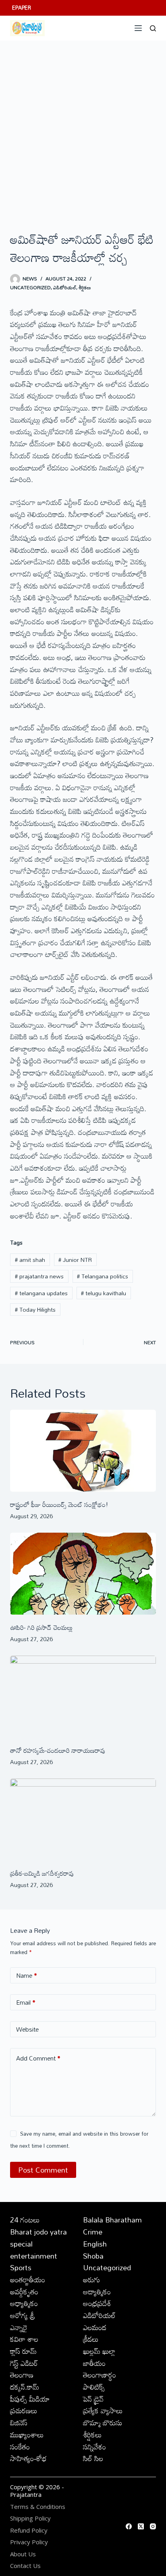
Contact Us (25, 2566)
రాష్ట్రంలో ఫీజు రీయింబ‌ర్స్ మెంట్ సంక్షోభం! (59, 1505)
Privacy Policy (29, 2542)
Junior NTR (75, 1260)
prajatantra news (39, 1276)
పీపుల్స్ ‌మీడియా (30, 2399)
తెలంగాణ (22, 2375)
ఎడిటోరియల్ (65, 287)
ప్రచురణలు (24, 2410)
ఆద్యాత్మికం (97, 2292)
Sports (21, 2267)
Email (26, 2002)
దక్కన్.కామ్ (25, 2387)
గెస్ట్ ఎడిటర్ (24, 2363)
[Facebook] (129, 2526)
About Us (23, 2554)
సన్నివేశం (94, 2447)
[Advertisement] (83, 127)
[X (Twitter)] (141, 2526)
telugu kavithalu (104, 1293)
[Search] (153, 28)
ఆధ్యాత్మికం (24, 2303)
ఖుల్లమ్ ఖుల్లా (99, 2351)
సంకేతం (20, 2447)
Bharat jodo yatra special (38, 2238)
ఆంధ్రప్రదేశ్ (97, 2303)
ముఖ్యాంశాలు (27, 2435)
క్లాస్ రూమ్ (23, 2351)
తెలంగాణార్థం (100, 2375)
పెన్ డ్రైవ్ (93, 2399)
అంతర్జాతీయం (28, 2280)
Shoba (93, 2256)
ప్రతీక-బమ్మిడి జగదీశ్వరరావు (42, 1873)
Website (27, 2029)
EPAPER (22, 8)
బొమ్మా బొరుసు (103, 2423)
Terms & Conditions (38, 2507)
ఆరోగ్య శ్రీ (23, 2315)
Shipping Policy (30, 2518)
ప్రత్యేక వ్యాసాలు (103, 2410)
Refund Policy (29, 2530)
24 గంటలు (25, 2220)
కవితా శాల (24, 2339)
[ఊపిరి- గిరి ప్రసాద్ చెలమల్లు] (83, 1574)
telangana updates (41, 1293)
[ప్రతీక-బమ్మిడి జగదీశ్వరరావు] (83, 1820)
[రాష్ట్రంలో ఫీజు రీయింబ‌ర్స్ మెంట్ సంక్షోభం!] (83, 1451)
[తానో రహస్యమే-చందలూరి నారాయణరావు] (83, 1697)
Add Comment (38, 2058)
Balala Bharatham (112, 2220)
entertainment (34, 2256)
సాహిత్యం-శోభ (28, 2458)
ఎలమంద (95, 2327)
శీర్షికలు (85, 287)
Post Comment (43, 2170)
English (95, 2244)
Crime (93, 2232)
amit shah (30, 1260)
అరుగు (91, 2280)
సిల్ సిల (93, 2458)
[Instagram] (153, 2526)
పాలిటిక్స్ (94, 2387)
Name (27, 1975)
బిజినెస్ (19, 2423)
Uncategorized (30, 287)
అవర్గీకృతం (24, 2292)
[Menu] (138, 28)
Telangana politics (103, 1276)
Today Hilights (35, 1309)
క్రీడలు (91, 2339)
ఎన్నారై (19, 2327)
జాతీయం (94, 2363)
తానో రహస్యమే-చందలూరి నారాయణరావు (58, 1750)
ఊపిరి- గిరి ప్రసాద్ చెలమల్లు (41, 1627)
